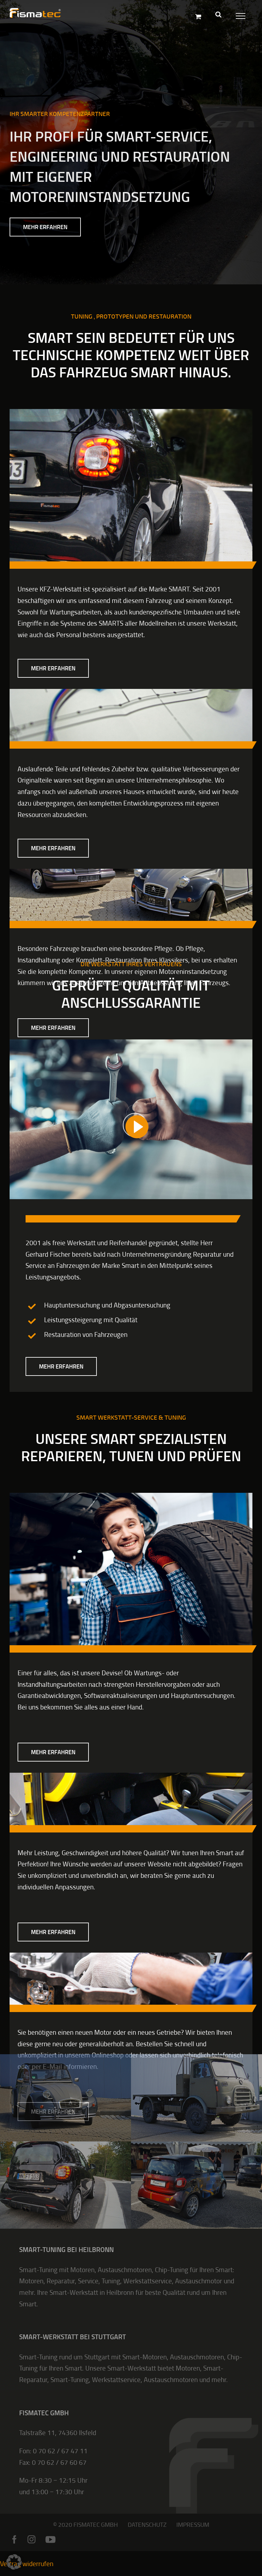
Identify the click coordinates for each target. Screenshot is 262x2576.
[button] (14, 2562)
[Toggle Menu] (239, 15)
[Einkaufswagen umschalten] (198, 16)
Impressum (193, 2524)
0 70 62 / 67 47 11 (60, 2451)
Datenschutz (147, 2524)
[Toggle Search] (218, 14)
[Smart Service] (131, 1496)
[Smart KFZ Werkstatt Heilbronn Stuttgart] (131, 412)
